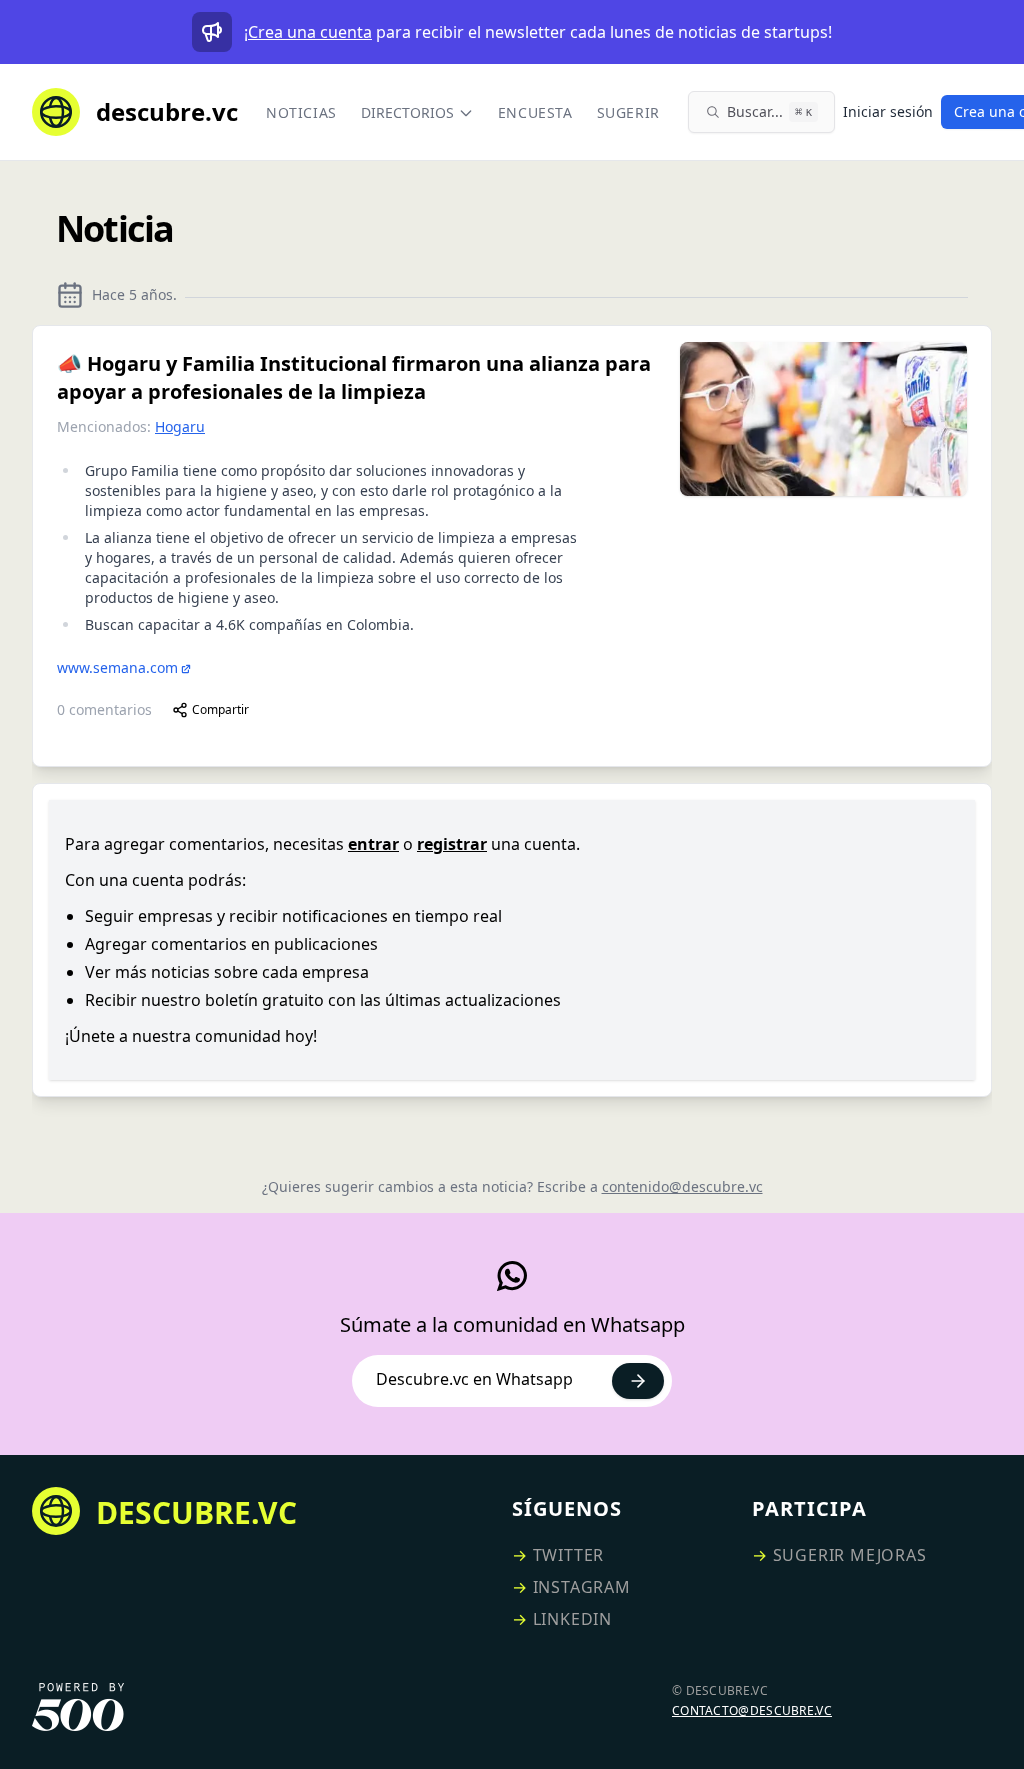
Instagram (582, 1587)
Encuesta (535, 112)
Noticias (301, 112)
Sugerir (628, 112)
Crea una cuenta (310, 32)
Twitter (569, 1555)
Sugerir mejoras (850, 1555)
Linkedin (572, 1619)
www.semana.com (117, 667)
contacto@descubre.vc (752, 1710)
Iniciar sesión (888, 111)
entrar (373, 844)
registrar (452, 844)
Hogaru (180, 426)
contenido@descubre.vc (682, 1186)
